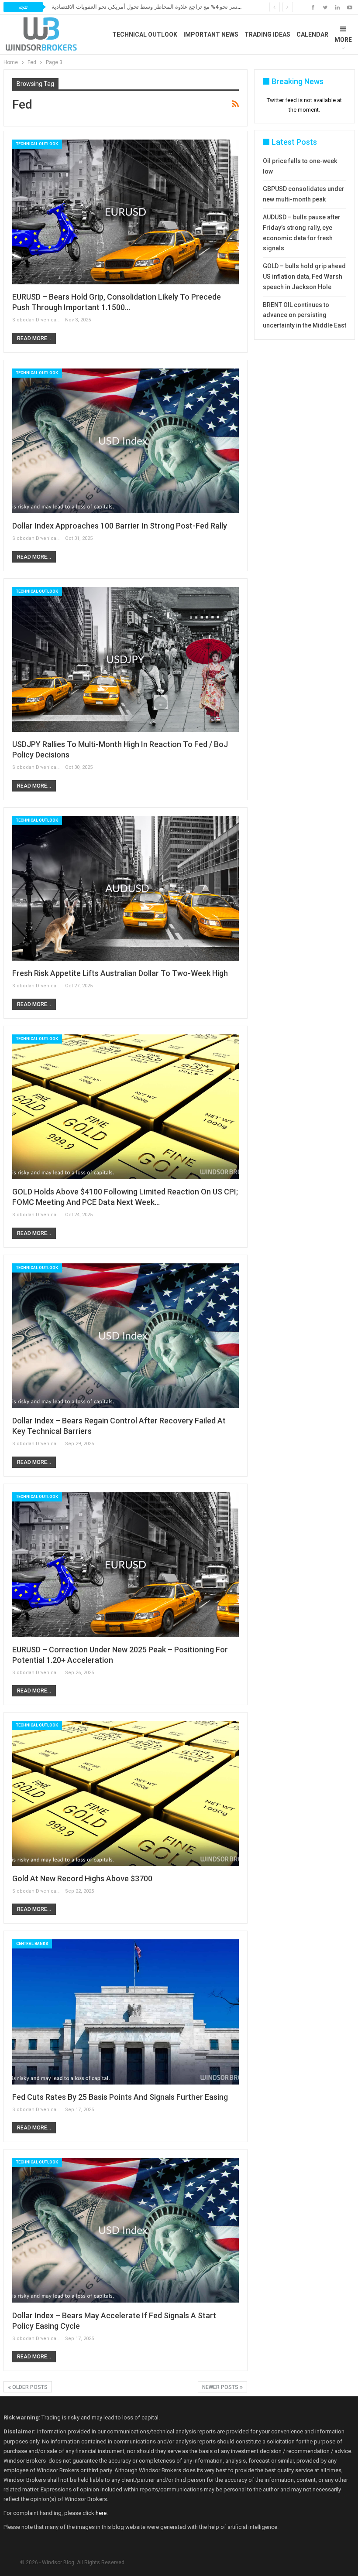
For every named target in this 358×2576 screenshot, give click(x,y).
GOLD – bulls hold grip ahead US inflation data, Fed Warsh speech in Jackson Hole (304, 276)
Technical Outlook (145, 34)
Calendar (312, 34)
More (343, 40)
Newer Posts (221, 2387)
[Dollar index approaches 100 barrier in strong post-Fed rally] (126, 441)
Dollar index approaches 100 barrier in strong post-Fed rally (120, 526)
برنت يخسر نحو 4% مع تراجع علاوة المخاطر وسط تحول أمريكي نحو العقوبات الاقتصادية (154, 7)
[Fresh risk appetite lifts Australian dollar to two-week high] (126, 888)
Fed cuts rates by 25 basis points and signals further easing (120, 2097)
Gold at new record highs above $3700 (82, 1878)
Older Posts (29, 2387)
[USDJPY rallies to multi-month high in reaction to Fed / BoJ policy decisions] (126, 659)
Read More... (34, 338)
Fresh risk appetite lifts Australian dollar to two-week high (120, 973)
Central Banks (32, 1944)
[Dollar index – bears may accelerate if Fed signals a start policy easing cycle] (126, 2230)
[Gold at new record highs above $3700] (126, 1793)
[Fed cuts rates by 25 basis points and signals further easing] (126, 2012)
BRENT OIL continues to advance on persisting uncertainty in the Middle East (305, 315)
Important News (211, 34)
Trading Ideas (267, 34)
